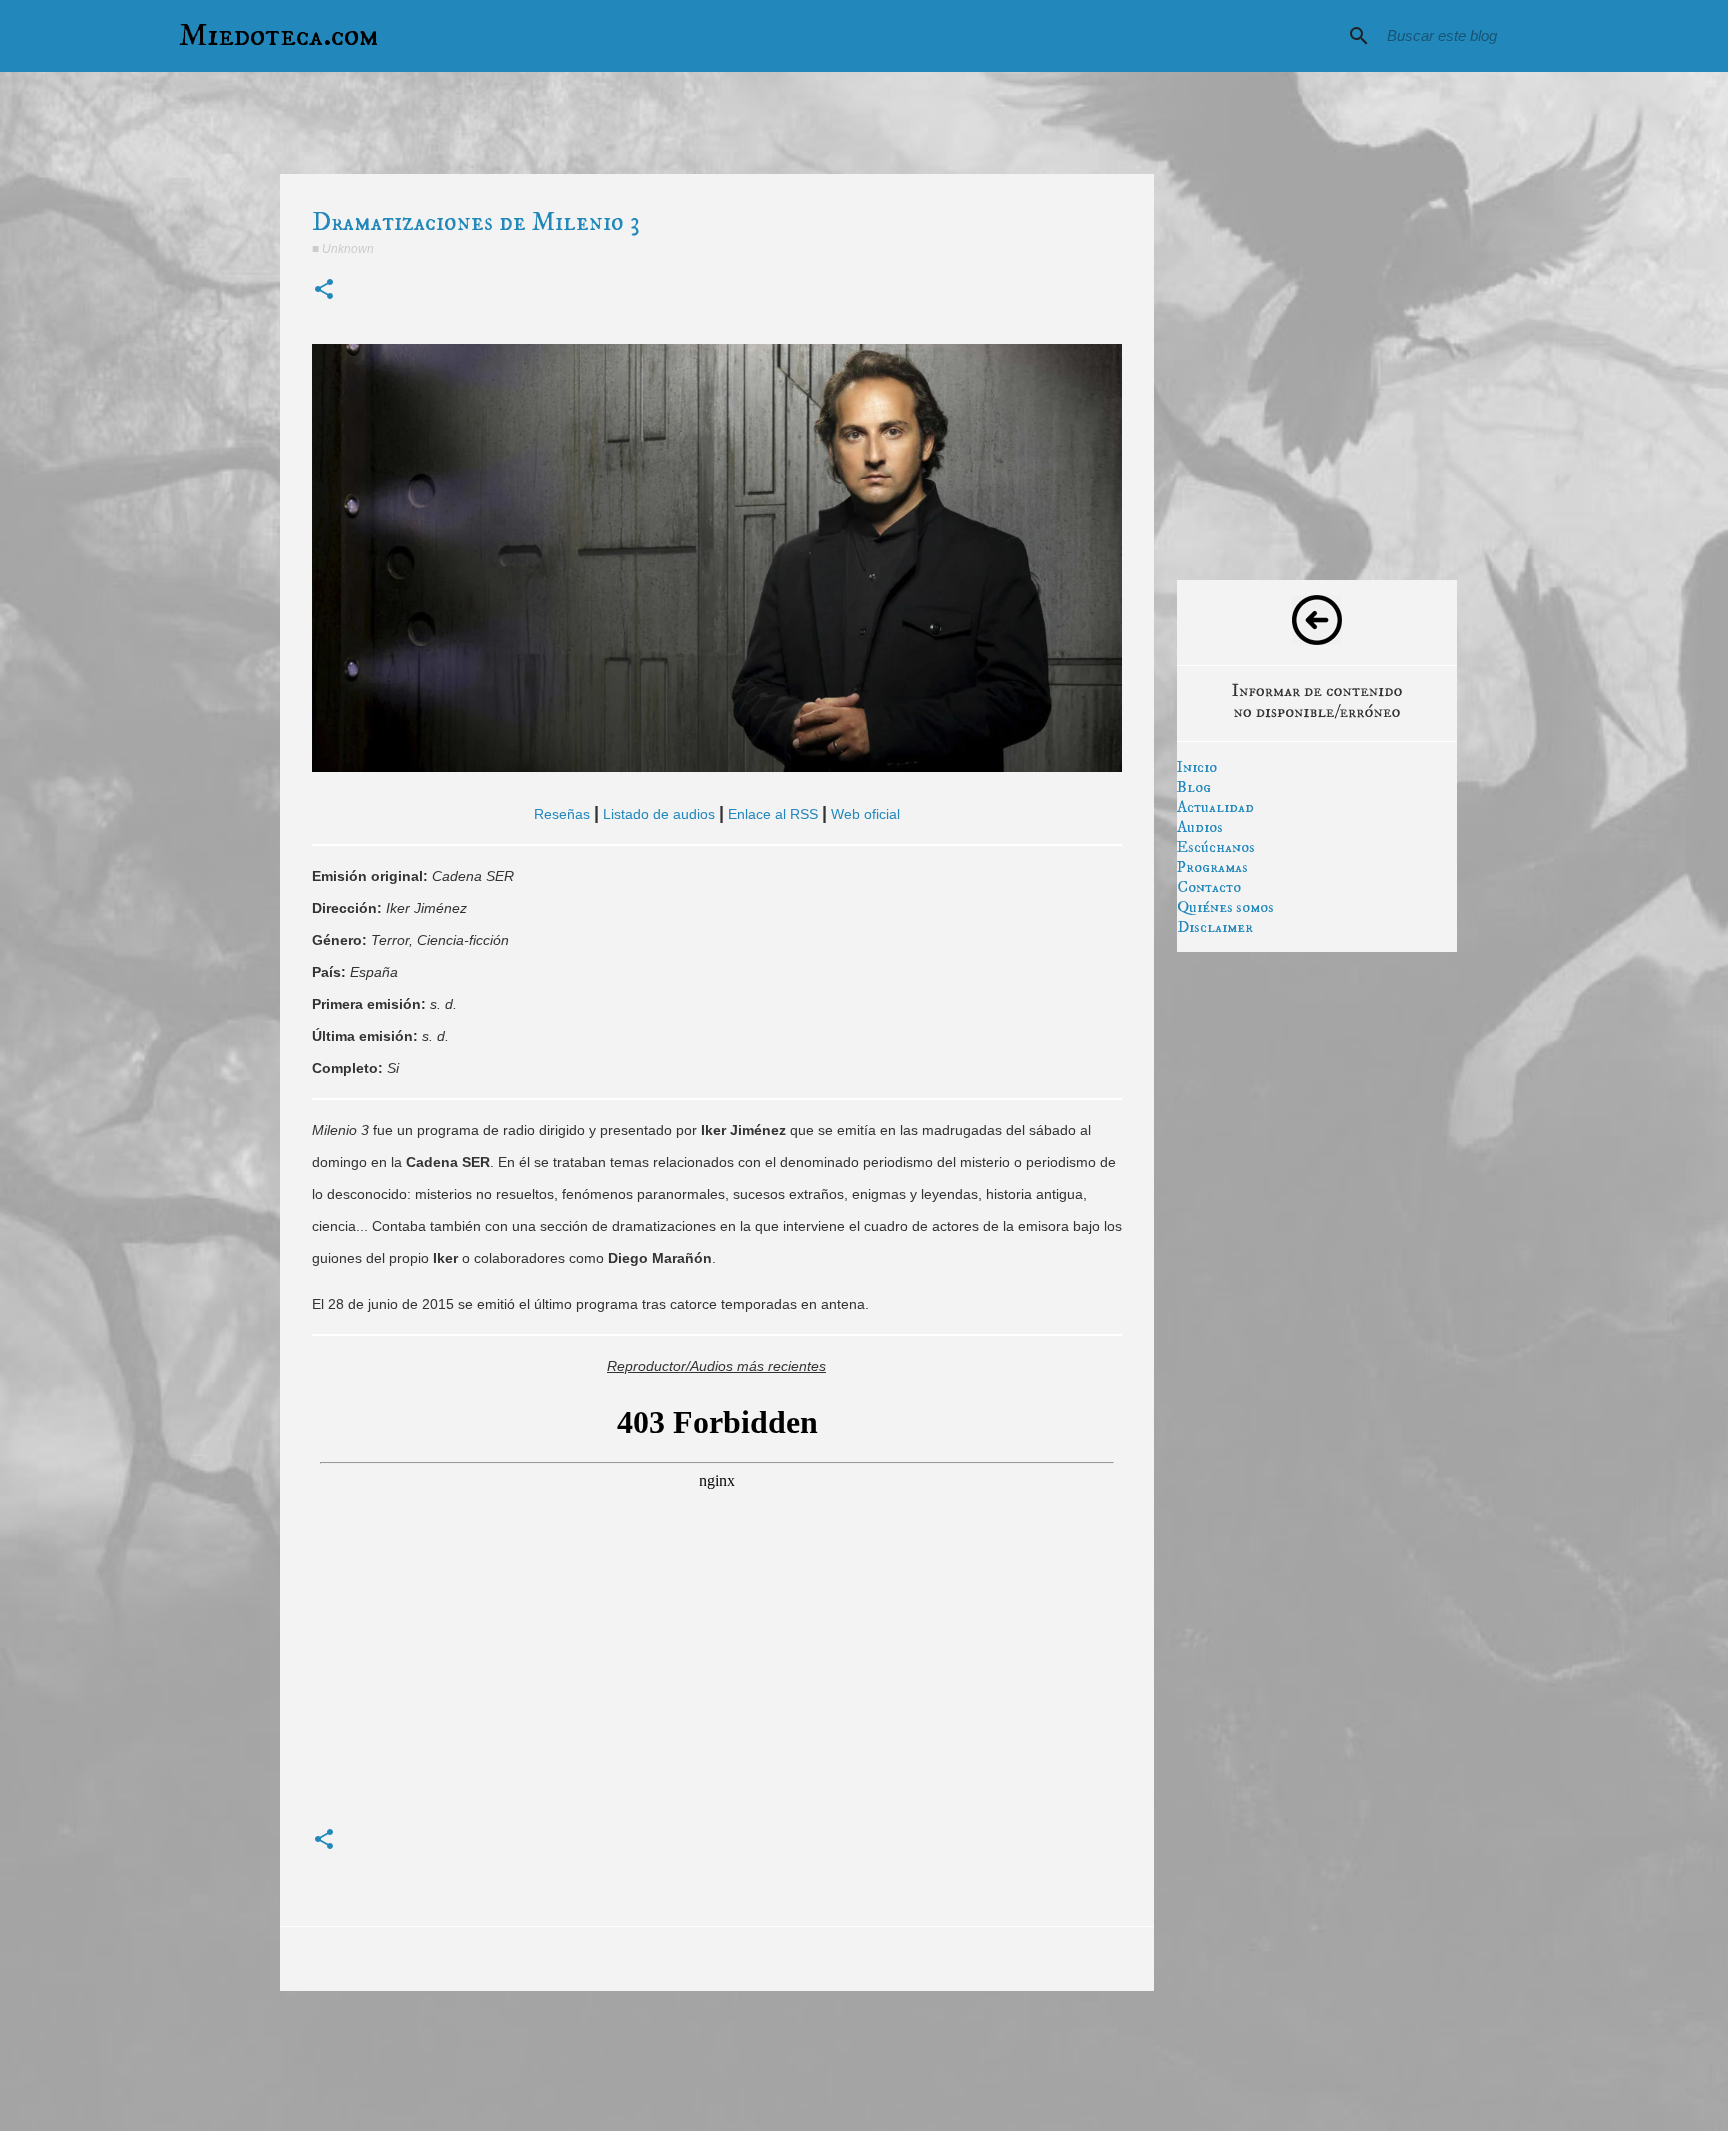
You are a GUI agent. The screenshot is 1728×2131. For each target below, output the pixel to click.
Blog (1194, 787)
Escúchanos (1216, 847)
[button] (324, 290)
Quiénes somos (1225, 907)
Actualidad (1215, 807)
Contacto (1209, 887)
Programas (1212, 867)
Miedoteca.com (279, 36)
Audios (1200, 827)
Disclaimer (1215, 927)
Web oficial (865, 814)
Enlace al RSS (773, 814)
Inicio (1197, 767)
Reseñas (562, 814)
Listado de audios (659, 814)
